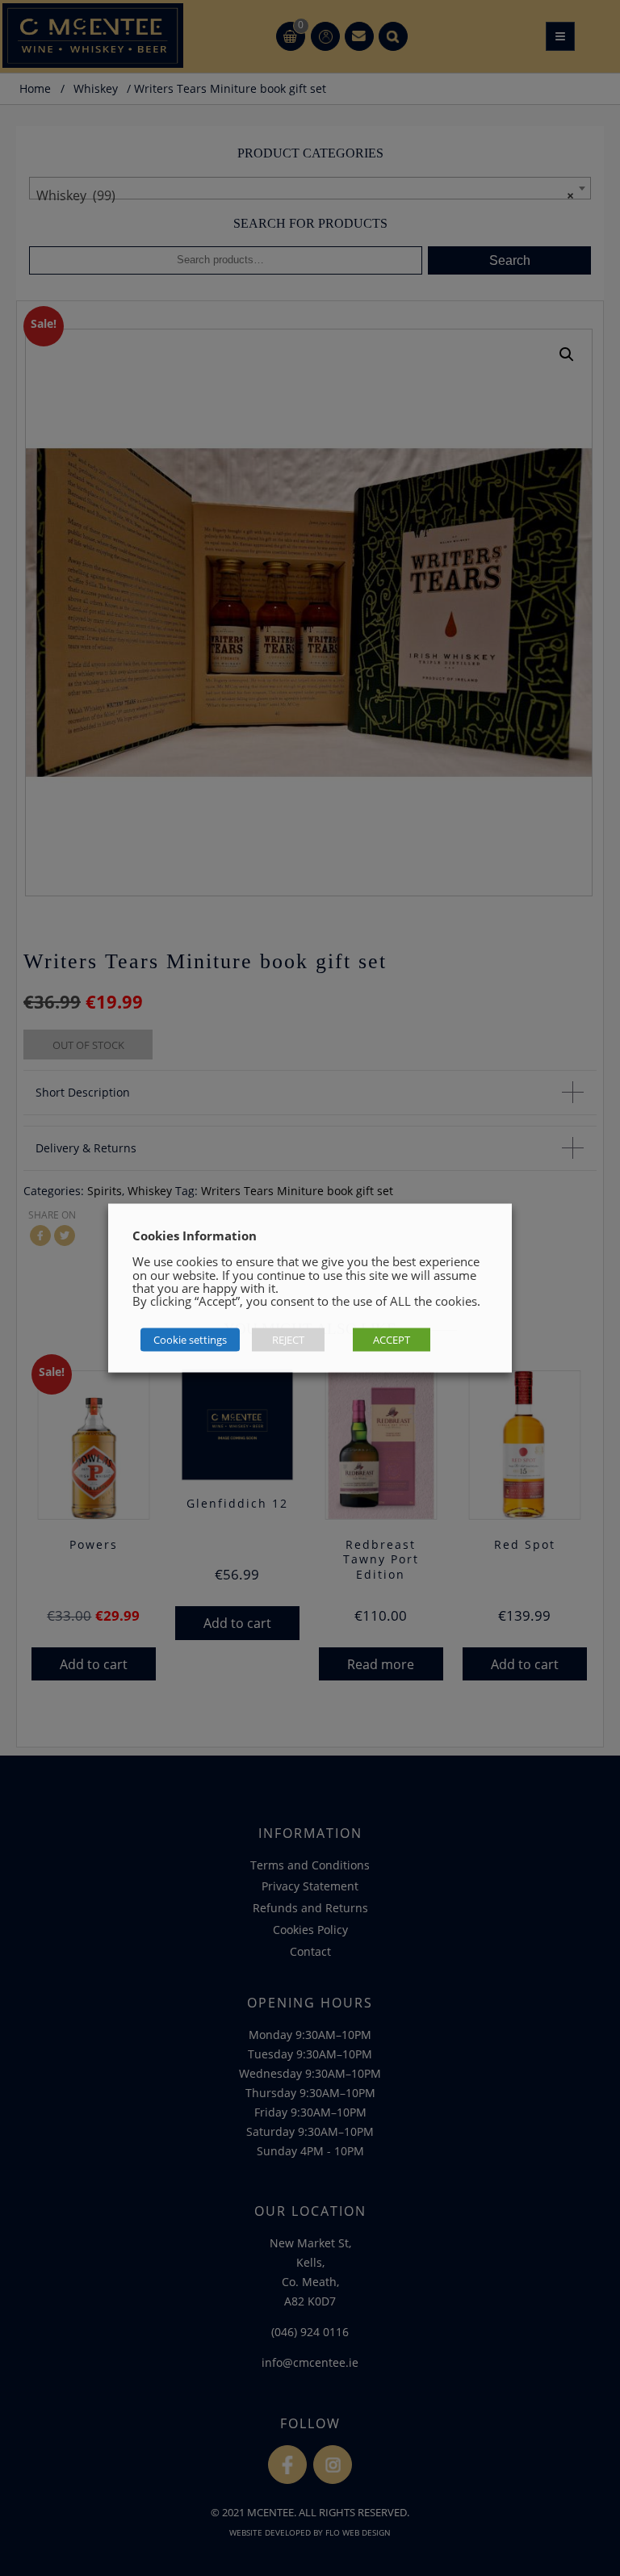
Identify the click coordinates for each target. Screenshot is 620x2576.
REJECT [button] (288, 1340)
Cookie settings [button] (190, 1340)
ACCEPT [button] (392, 1340)
